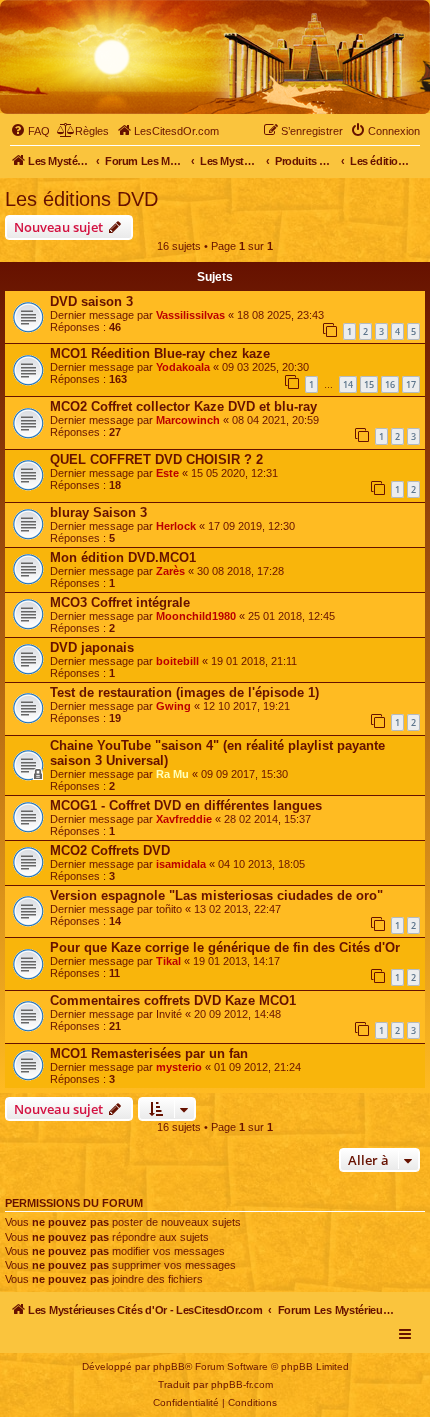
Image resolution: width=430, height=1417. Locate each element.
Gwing (173, 706)
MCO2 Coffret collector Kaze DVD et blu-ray (183, 406)
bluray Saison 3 (98, 512)
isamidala (181, 864)
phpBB (169, 1366)
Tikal (168, 961)
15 (369, 384)
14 (348, 384)
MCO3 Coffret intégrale (120, 602)
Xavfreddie (184, 819)
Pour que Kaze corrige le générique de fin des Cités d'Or (225, 947)
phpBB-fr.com (242, 1384)
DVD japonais (92, 647)
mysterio (179, 1067)
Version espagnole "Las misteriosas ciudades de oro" (216, 895)
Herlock (176, 526)
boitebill (177, 661)
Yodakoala (183, 367)
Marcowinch (188, 420)
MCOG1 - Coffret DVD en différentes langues (186, 805)
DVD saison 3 (91, 301)
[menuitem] (30, 131)
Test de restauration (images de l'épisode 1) (184, 692)
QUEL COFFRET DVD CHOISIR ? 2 (156, 459)
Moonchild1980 (196, 616)
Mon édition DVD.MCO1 (123, 557)
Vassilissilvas (190, 315)
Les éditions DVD (81, 199)
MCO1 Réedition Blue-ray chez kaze (160, 353)
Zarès (170, 571)
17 (411, 384)
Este (167, 473)
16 (390, 384)
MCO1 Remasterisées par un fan (149, 1053)
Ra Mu (172, 774)
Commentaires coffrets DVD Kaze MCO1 (173, 1000)
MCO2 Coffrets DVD (110, 850)
